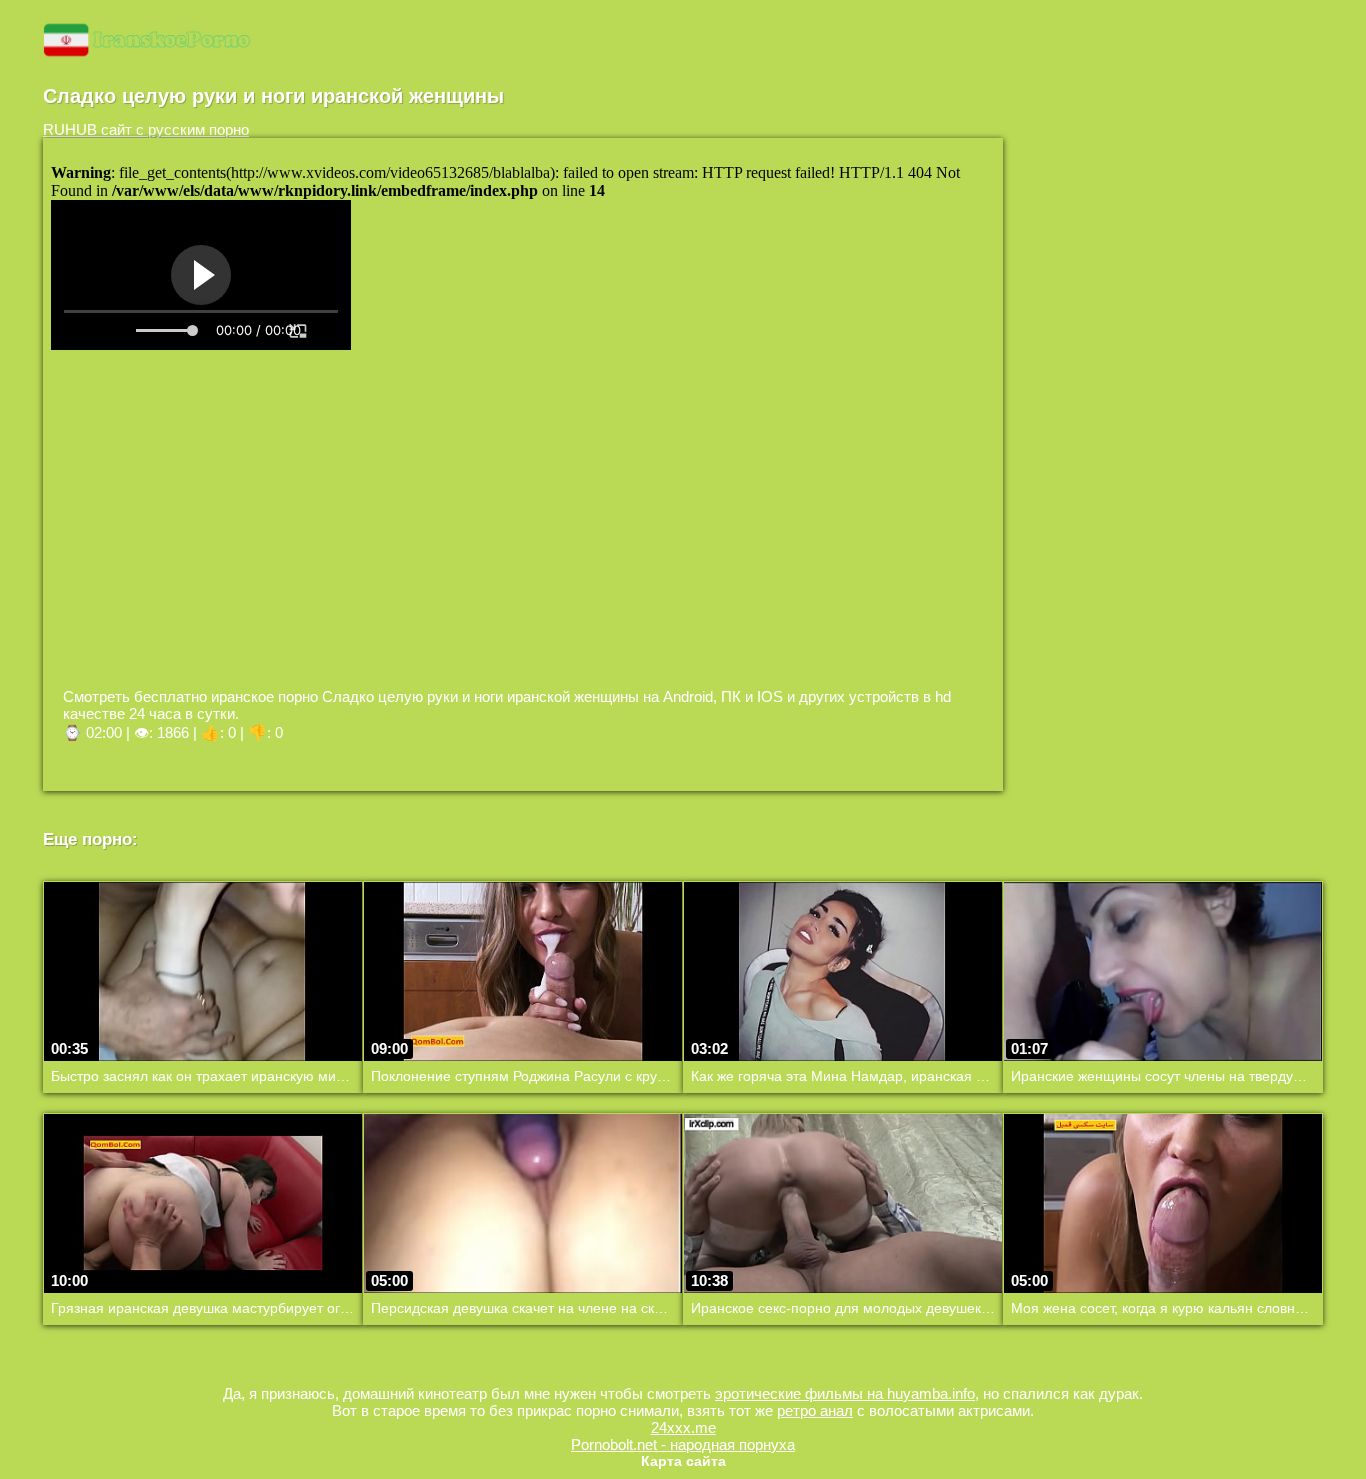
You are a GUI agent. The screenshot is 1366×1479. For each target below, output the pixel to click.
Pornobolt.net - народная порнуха (683, 1444)
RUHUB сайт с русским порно (146, 129)
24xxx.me (683, 1427)
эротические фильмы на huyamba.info (845, 1393)
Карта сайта (683, 1461)
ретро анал (815, 1410)
